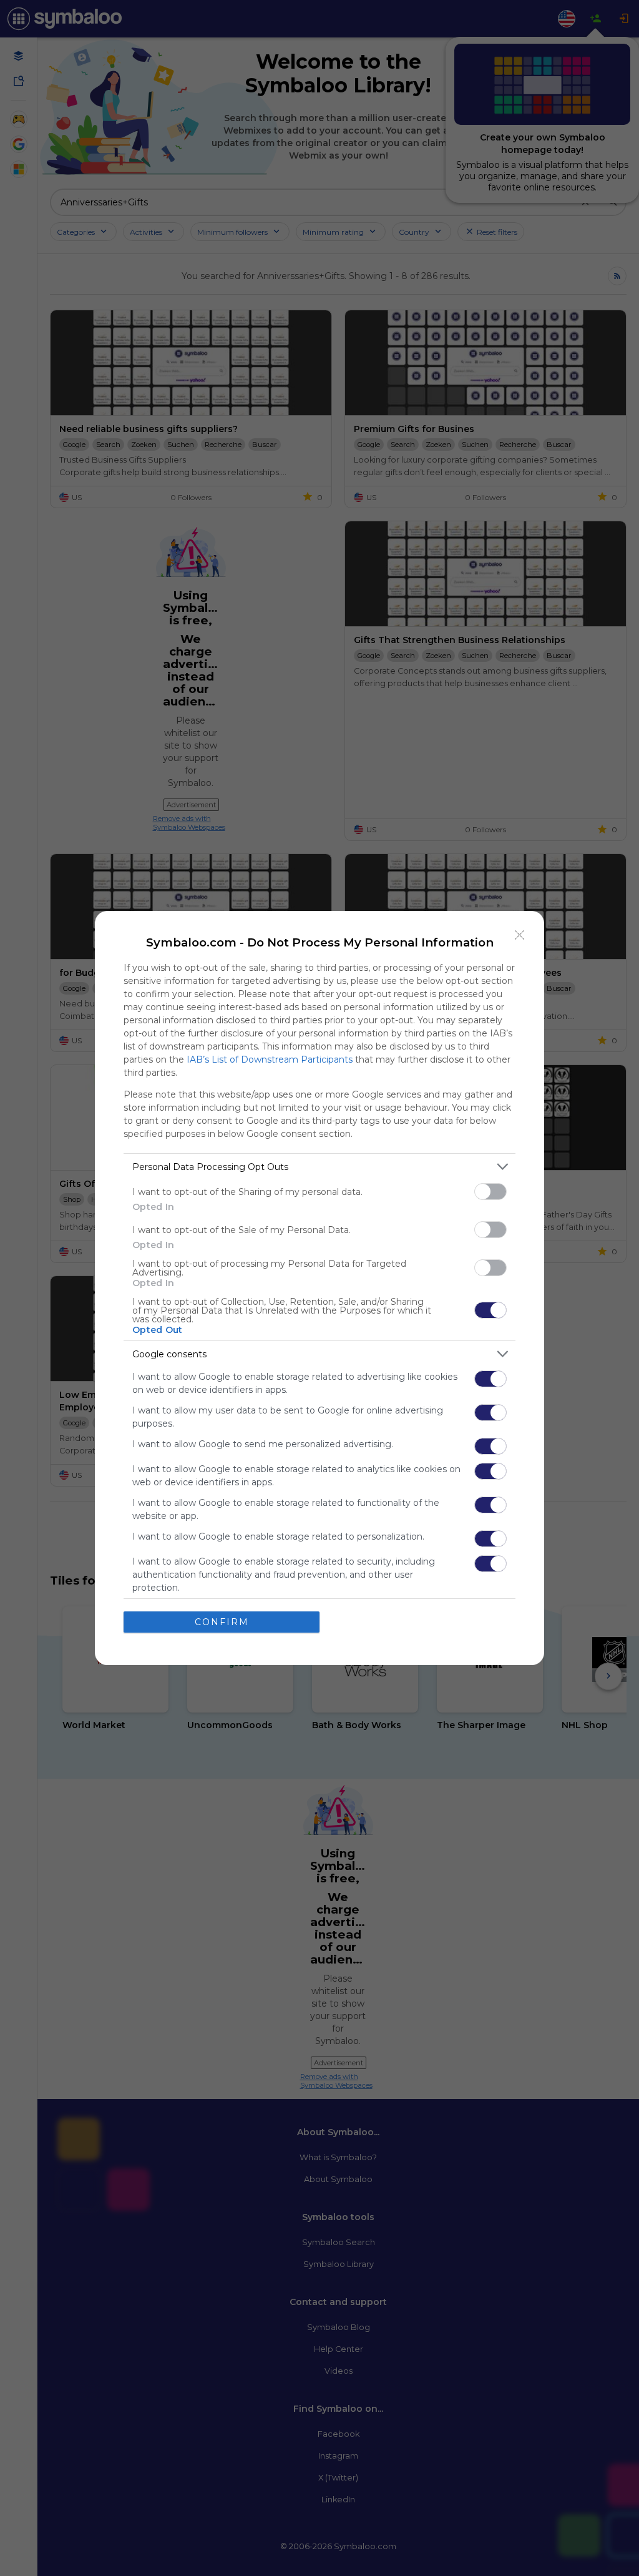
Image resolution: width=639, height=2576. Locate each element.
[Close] (520, 935)
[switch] (490, 1192)
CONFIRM (222, 1622)
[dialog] (319, 1288)
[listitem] (319, 1167)
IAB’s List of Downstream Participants (270, 1059)
